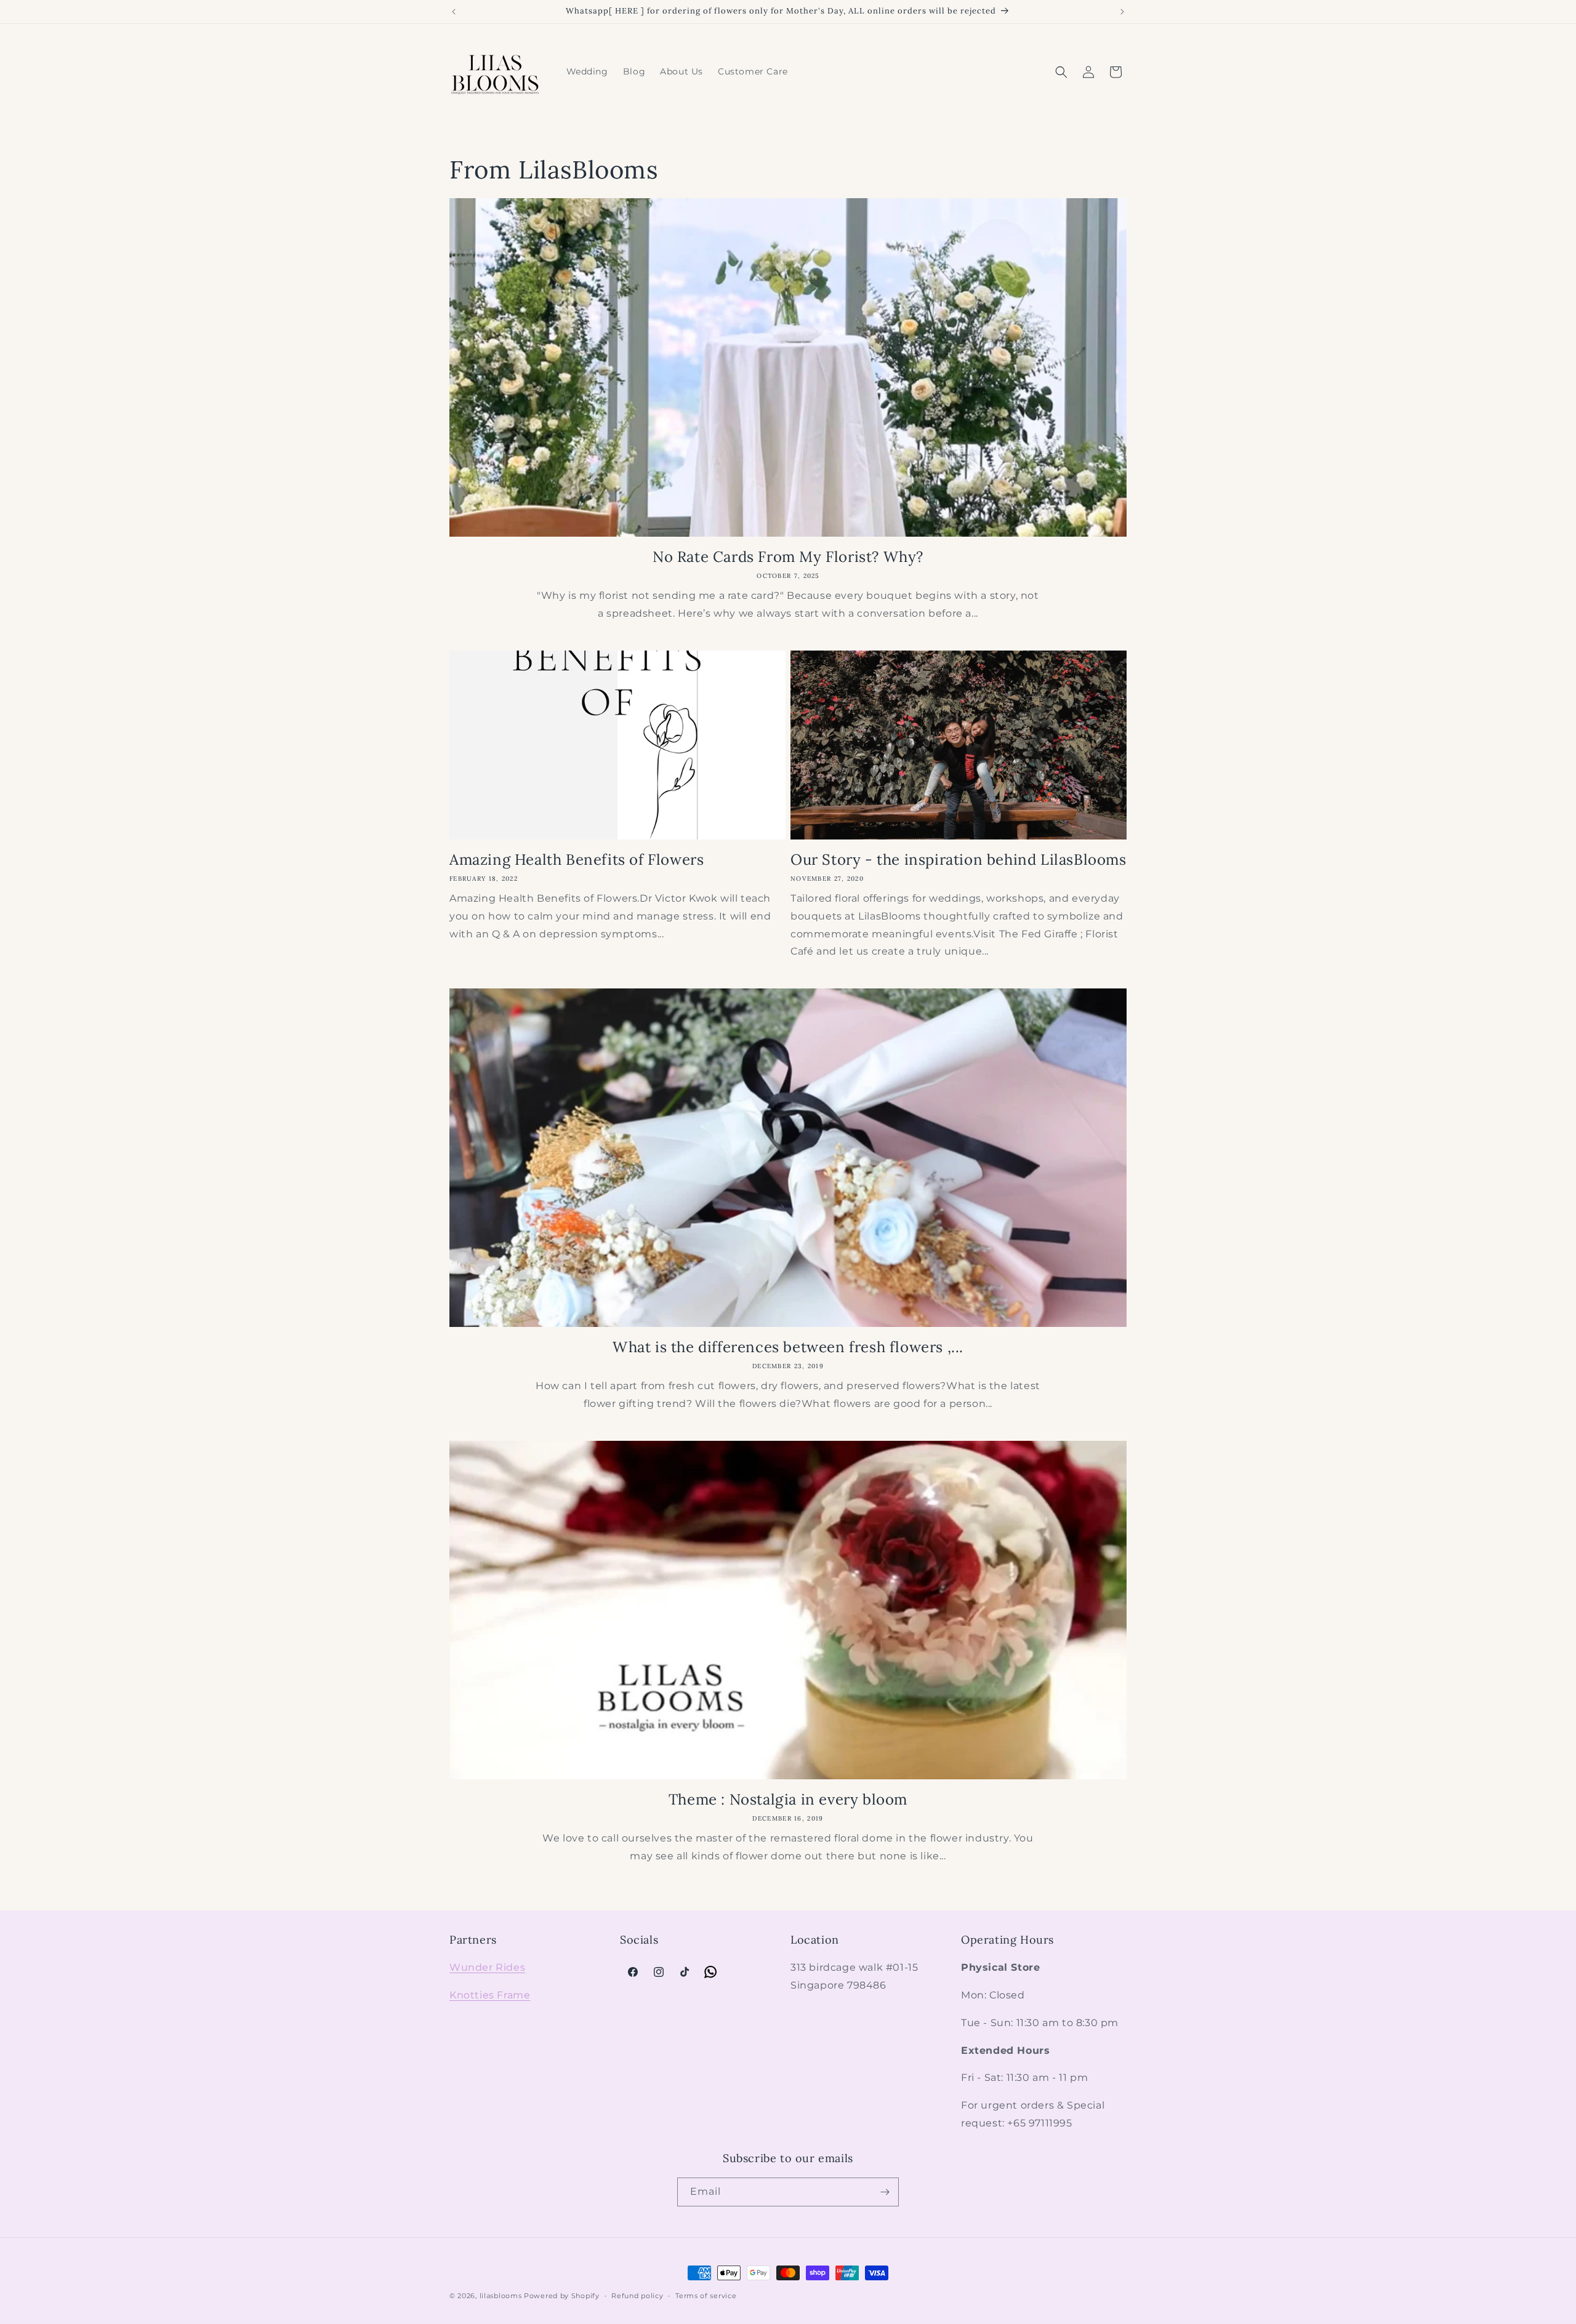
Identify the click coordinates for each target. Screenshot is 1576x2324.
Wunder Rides (487, 1967)
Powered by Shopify (562, 2296)
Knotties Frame (490, 1995)
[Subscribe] (885, 2192)
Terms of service (706, 2296)
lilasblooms (501, 2296)
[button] (1061, 72)
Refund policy (637, 2296)
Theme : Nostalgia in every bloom (788, 1799)
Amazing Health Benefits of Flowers (577, 859)
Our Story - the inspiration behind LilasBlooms (959, 859)
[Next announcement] (1122, 12)
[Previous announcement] (454, 12)
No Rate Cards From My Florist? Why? (788, 557)
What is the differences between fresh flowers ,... (788, 1347)
